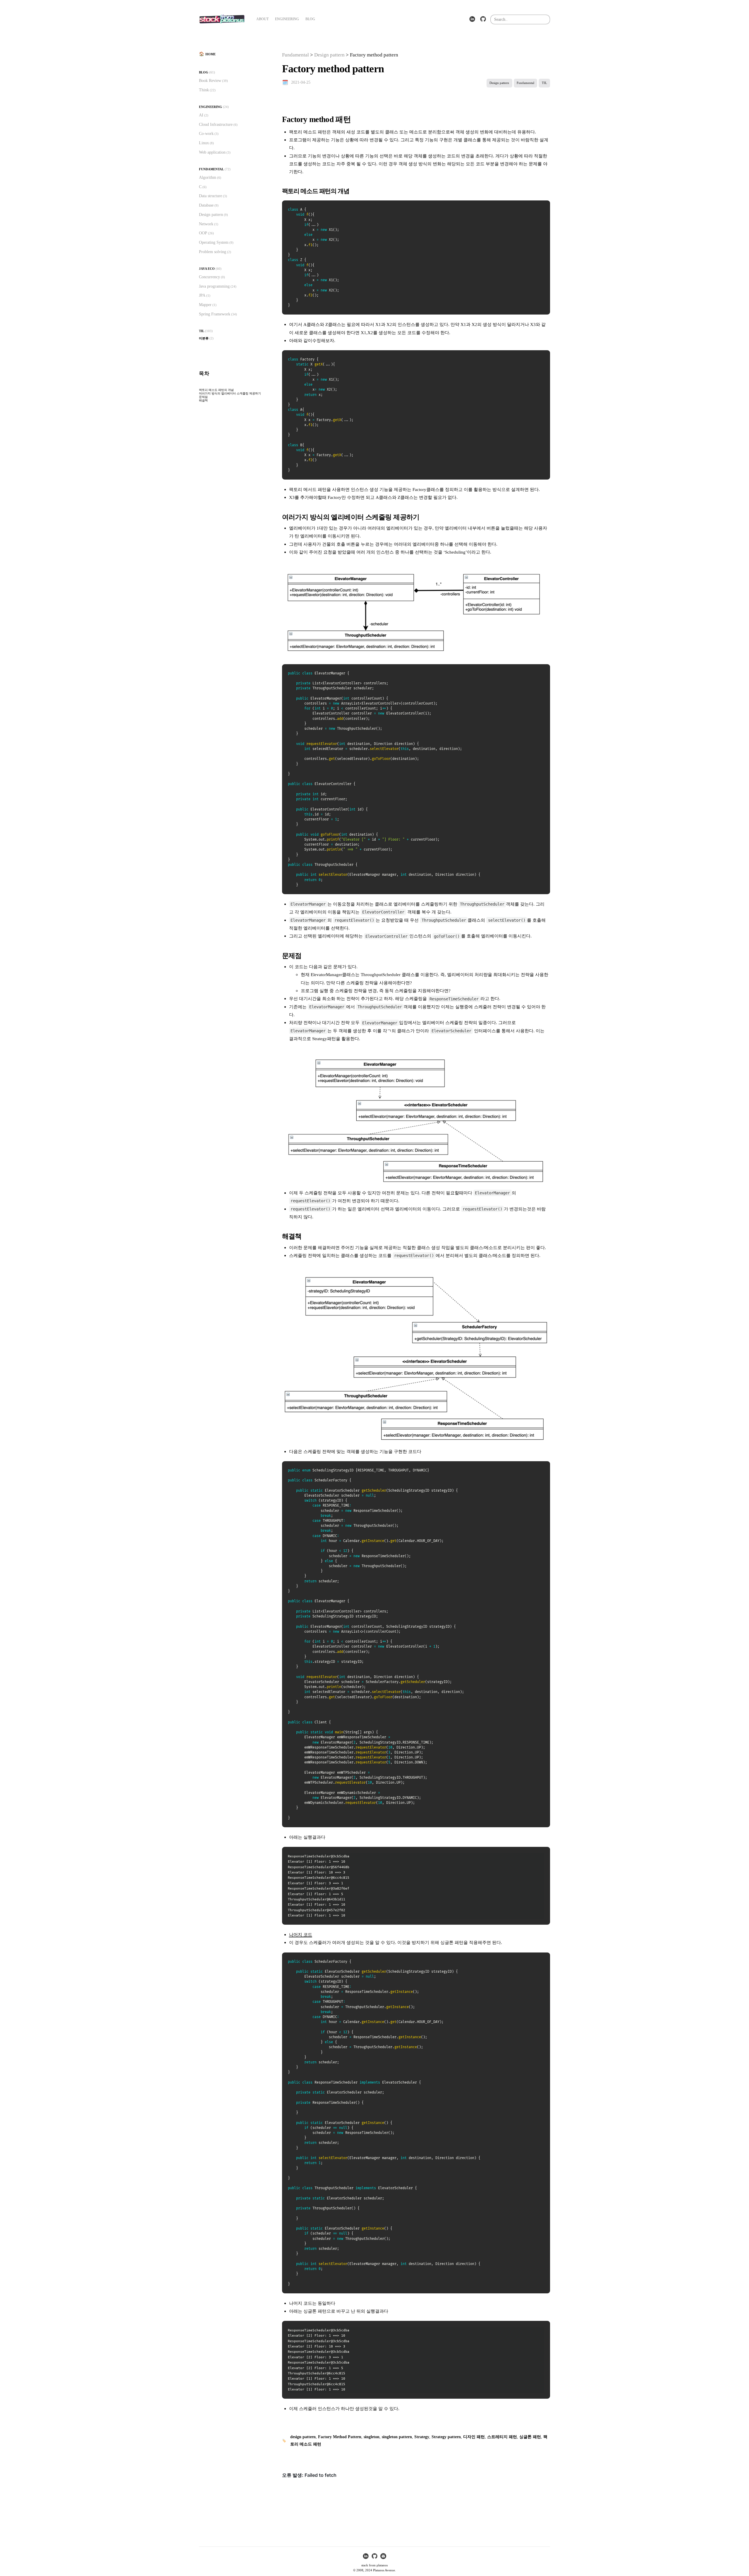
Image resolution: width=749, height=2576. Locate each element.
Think (204, 90)
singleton (372, 2437)
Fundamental (211, 169)
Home (211, 54)
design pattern (303, 2437)
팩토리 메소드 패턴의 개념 (216, 390)
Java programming (214, 286)
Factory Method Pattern (340, 2437)
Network (206, 224)
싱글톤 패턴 (530, 2437)
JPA (202, 295)
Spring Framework (215, 314)
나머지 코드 (301, 1934)
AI (201, 115)
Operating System (214, 242)
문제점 (203, 397)
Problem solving (213, 252)
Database (206, 205)
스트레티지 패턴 (502, 2437)
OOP (203, 233)
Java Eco (207, 269)
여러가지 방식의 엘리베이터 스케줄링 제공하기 (230, 393)
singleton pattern (397, 2437)
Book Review (210, 80)
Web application (212, 152)
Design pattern (211, 214)
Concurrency (209, 277)
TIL (202, 331)
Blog (204, 72)
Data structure (211, 196)
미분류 (204, 338)
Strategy (422, 2437)
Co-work (206, 133)
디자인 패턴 (474, 2437)
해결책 (203, 400)
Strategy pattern (446, 2437)
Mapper (205, 305)
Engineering (211, 107)
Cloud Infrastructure (216, 124)
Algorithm (208, 177)
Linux (204, 143)
